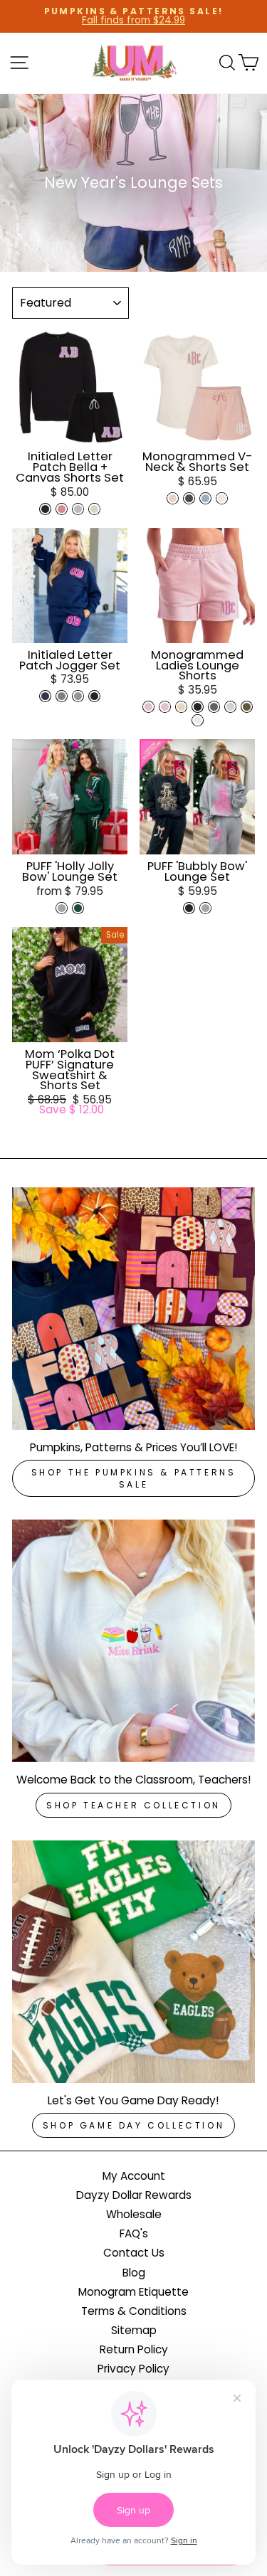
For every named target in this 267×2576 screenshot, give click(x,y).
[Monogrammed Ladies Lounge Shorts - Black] (198, 707)
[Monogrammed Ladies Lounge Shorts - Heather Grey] (230, 707)
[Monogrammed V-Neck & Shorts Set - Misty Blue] (205, 498)
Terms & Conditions (134, 2311)
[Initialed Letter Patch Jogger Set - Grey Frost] (78, 696)
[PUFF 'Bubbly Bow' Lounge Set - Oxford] (205, 908)
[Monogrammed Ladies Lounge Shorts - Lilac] (165, 707)
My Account (134, 2176)
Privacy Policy (133, 2369)
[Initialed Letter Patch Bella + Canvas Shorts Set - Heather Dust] (94, 509)
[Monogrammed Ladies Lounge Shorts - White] (198, 720)
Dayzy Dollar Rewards (134, 2195)
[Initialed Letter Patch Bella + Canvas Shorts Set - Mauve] (62, 509)
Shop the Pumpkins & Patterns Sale (134, 1478)
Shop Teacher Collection (133, 1805)
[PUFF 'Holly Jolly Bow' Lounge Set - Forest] (78, 908)
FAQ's (134, 2233)
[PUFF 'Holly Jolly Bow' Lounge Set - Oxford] (62, 908)
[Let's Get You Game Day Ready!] (133, 1962)
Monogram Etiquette (133, 2292)
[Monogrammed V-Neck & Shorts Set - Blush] (173, 498)
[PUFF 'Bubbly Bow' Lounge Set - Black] (189, 908)
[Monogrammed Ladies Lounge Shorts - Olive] (247, 707)
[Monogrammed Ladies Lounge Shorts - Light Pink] (148, 707)
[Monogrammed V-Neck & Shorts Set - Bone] (222, 498)
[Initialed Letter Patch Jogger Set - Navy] (45, 696)
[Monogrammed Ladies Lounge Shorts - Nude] (181, 707)
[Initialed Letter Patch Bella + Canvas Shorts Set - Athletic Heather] (78, 509)
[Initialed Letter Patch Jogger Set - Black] (94, 696)
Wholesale (134, 2214)
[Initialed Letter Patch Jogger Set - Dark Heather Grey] (62, 696)
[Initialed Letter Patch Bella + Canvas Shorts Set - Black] (45, 509)
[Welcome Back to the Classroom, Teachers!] (133, 1641)
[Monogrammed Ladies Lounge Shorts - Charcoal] (214, 707)
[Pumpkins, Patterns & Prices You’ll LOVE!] (133, 1309)
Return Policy (134, 2349)
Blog (134, 2273)
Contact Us (134, 2253)
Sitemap (134, 2330)
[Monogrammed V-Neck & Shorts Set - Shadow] (189, 498)
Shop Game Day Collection (133, 2125)
